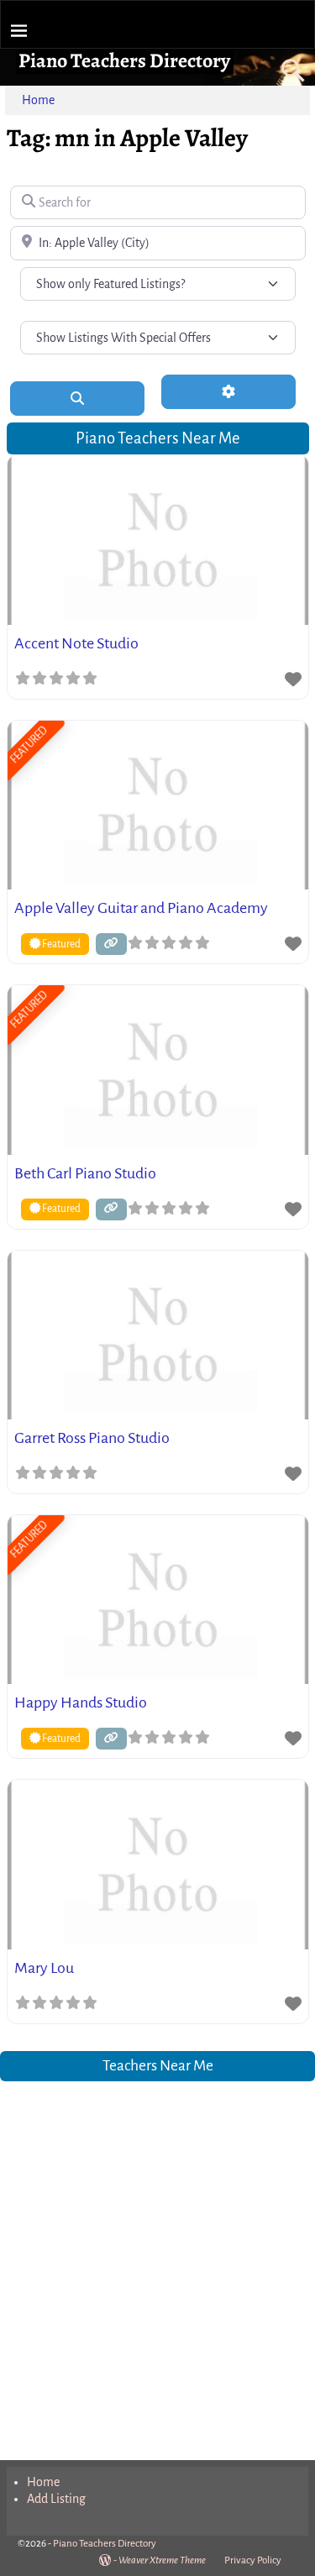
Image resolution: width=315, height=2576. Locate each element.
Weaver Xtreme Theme (162, 2560)
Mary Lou (44, 1968)
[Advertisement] (157, 2260)
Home (38, 100)
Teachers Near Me (158, 2066)
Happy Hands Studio (81, 1702)
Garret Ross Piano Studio (92, 1438)
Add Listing (56, 2499)
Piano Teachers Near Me (158, 438)
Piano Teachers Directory (124, 60)
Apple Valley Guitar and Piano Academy (141, 908)
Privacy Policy (253, 2560)
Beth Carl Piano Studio (85, 1173)
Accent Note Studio (76, 643)
